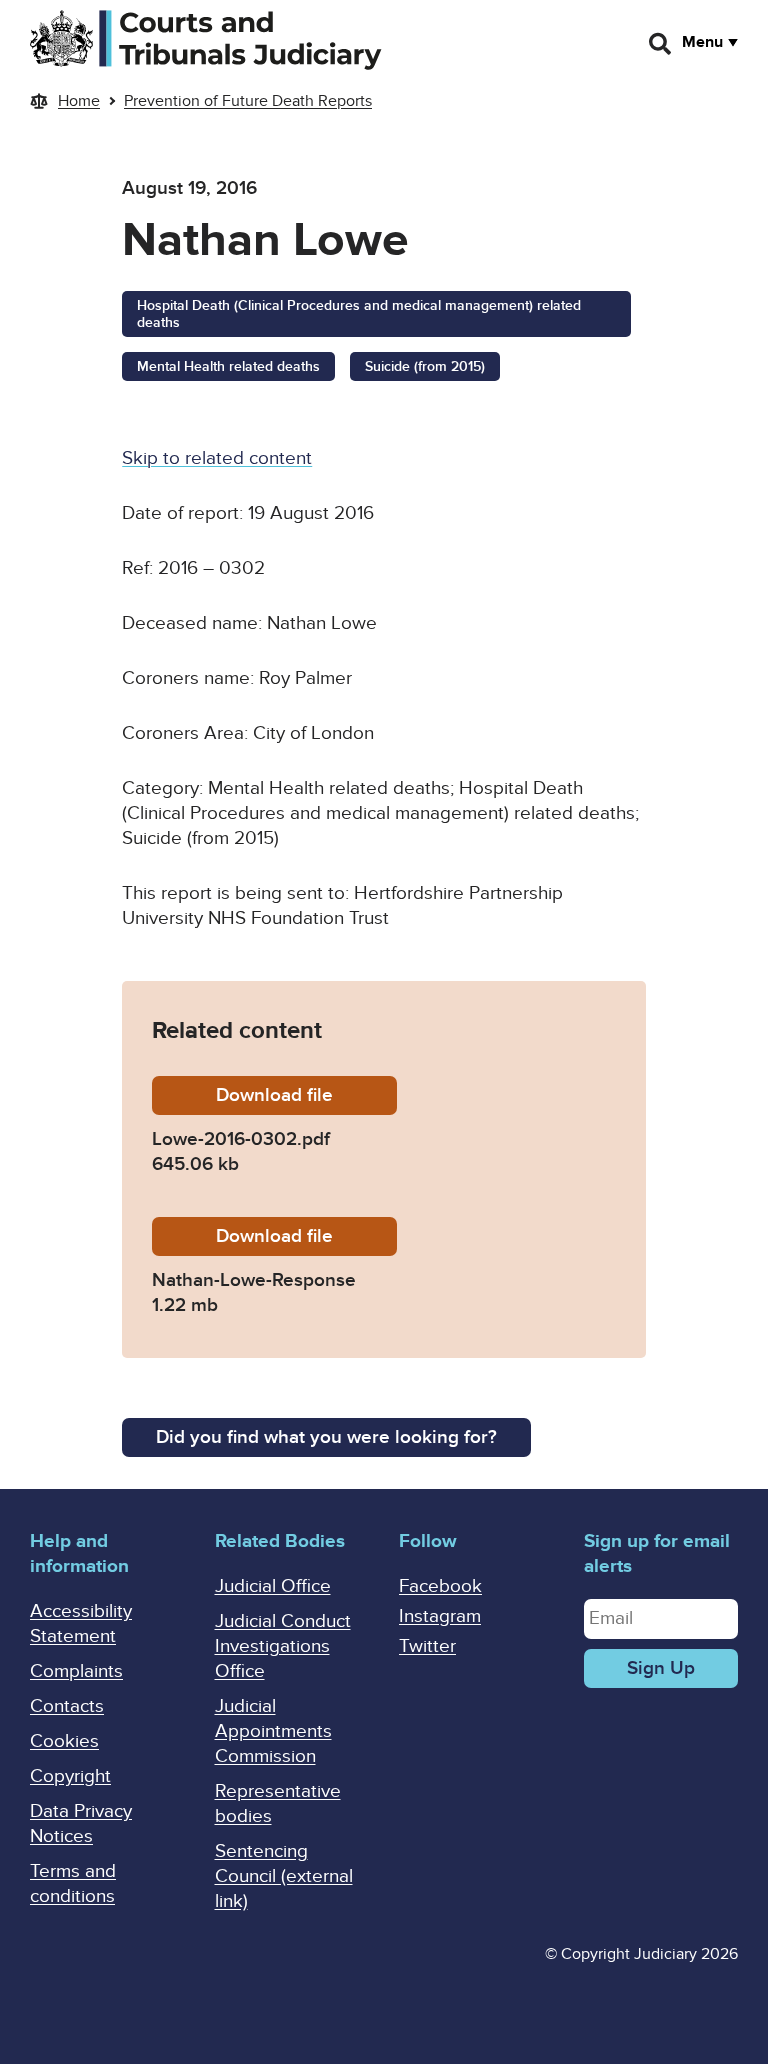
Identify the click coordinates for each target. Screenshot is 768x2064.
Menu (702, 42)
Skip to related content (217, 458)
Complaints (76, 1671)
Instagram (440, 1616)
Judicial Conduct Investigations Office (283, 1646)
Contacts (67, 1706)
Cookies (64, 1741)
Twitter (427, 1646)
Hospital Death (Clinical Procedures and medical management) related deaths (359, 314)
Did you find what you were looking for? (326, 1437)
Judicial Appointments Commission (273, 1731)
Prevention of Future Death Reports (248, 101)
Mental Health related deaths (228, 366)
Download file (306, 1095)
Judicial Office (273, 1586)
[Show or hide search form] (661, 44)
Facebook (440, 1586)
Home (79, 101)
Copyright (70, 1776)
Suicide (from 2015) (425, 366)
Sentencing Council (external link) (284, 1876)
